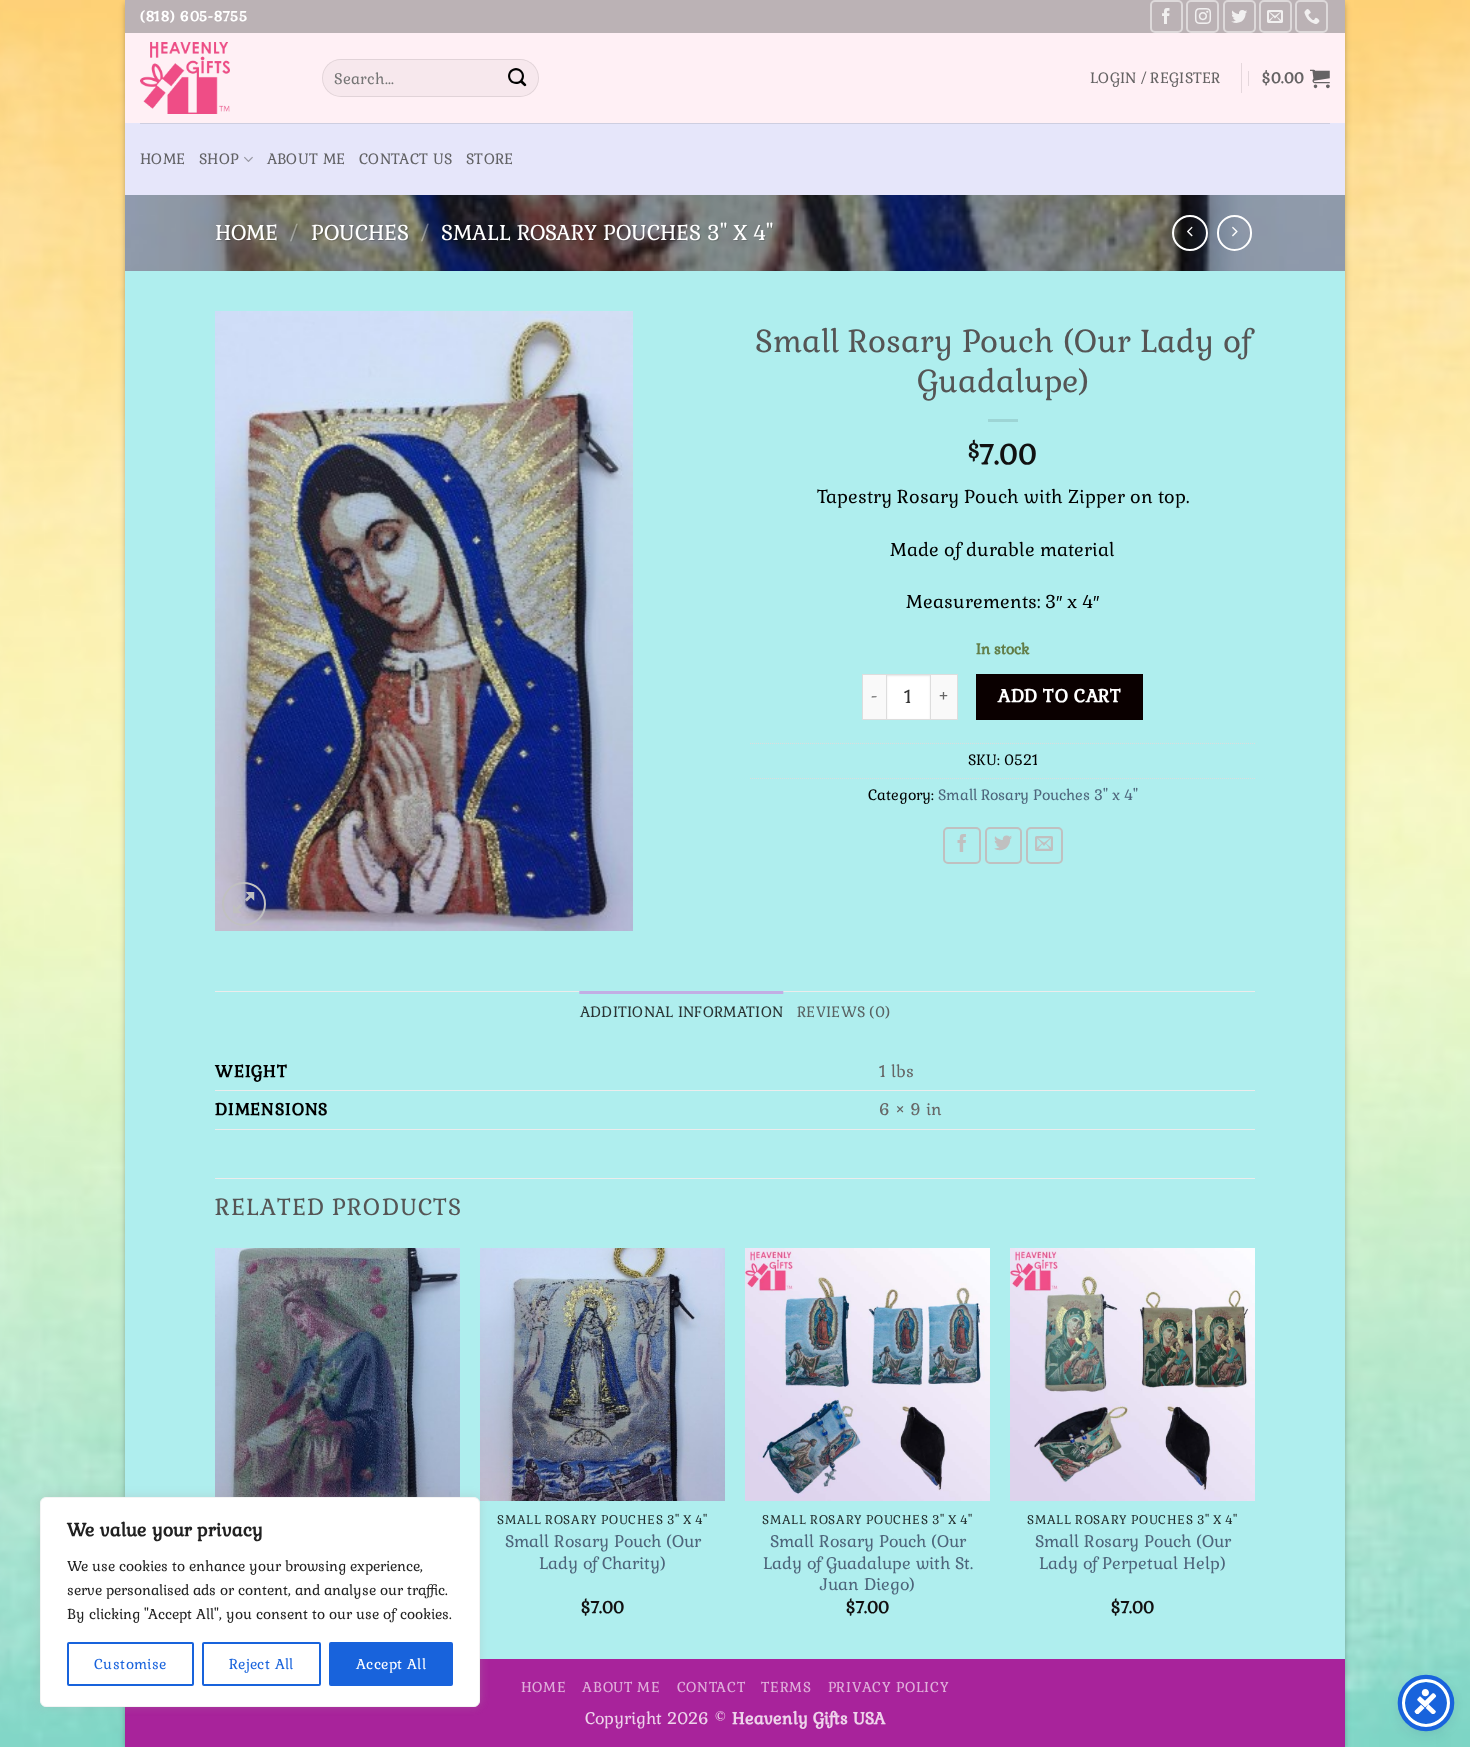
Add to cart (1059, 696)
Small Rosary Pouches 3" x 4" (607, 232)
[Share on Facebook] (962, 846)
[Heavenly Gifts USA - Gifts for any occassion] (216, 78)
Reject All (261, 1664)
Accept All (391, 1664)
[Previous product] (1234, 232)
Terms (786, 1687)
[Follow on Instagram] (1202, 16)
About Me (306, 159)
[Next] (1254, 1451)
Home (162, 159)
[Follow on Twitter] (1239, 16)
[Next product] (1189, 232)
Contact (711, 1687)
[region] (260, 1602)
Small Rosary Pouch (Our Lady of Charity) (603, 1552)
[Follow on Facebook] (1166, 16)
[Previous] (216, 1451)
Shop (219, 159)
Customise (130, 1664)
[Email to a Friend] (1045, 846)
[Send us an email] (1275, 16)
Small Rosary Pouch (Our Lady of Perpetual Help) (1133, 1552)
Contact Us (405, 159)
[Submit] (517, 78)
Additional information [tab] (681, 1012)
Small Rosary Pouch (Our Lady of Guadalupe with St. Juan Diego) (868, 1563)
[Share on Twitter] (1004, 846)
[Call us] (1311, 16)
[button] (1155, 78)
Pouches (360, 232)
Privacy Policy (889, 1687)
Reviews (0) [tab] (843, 1012)
